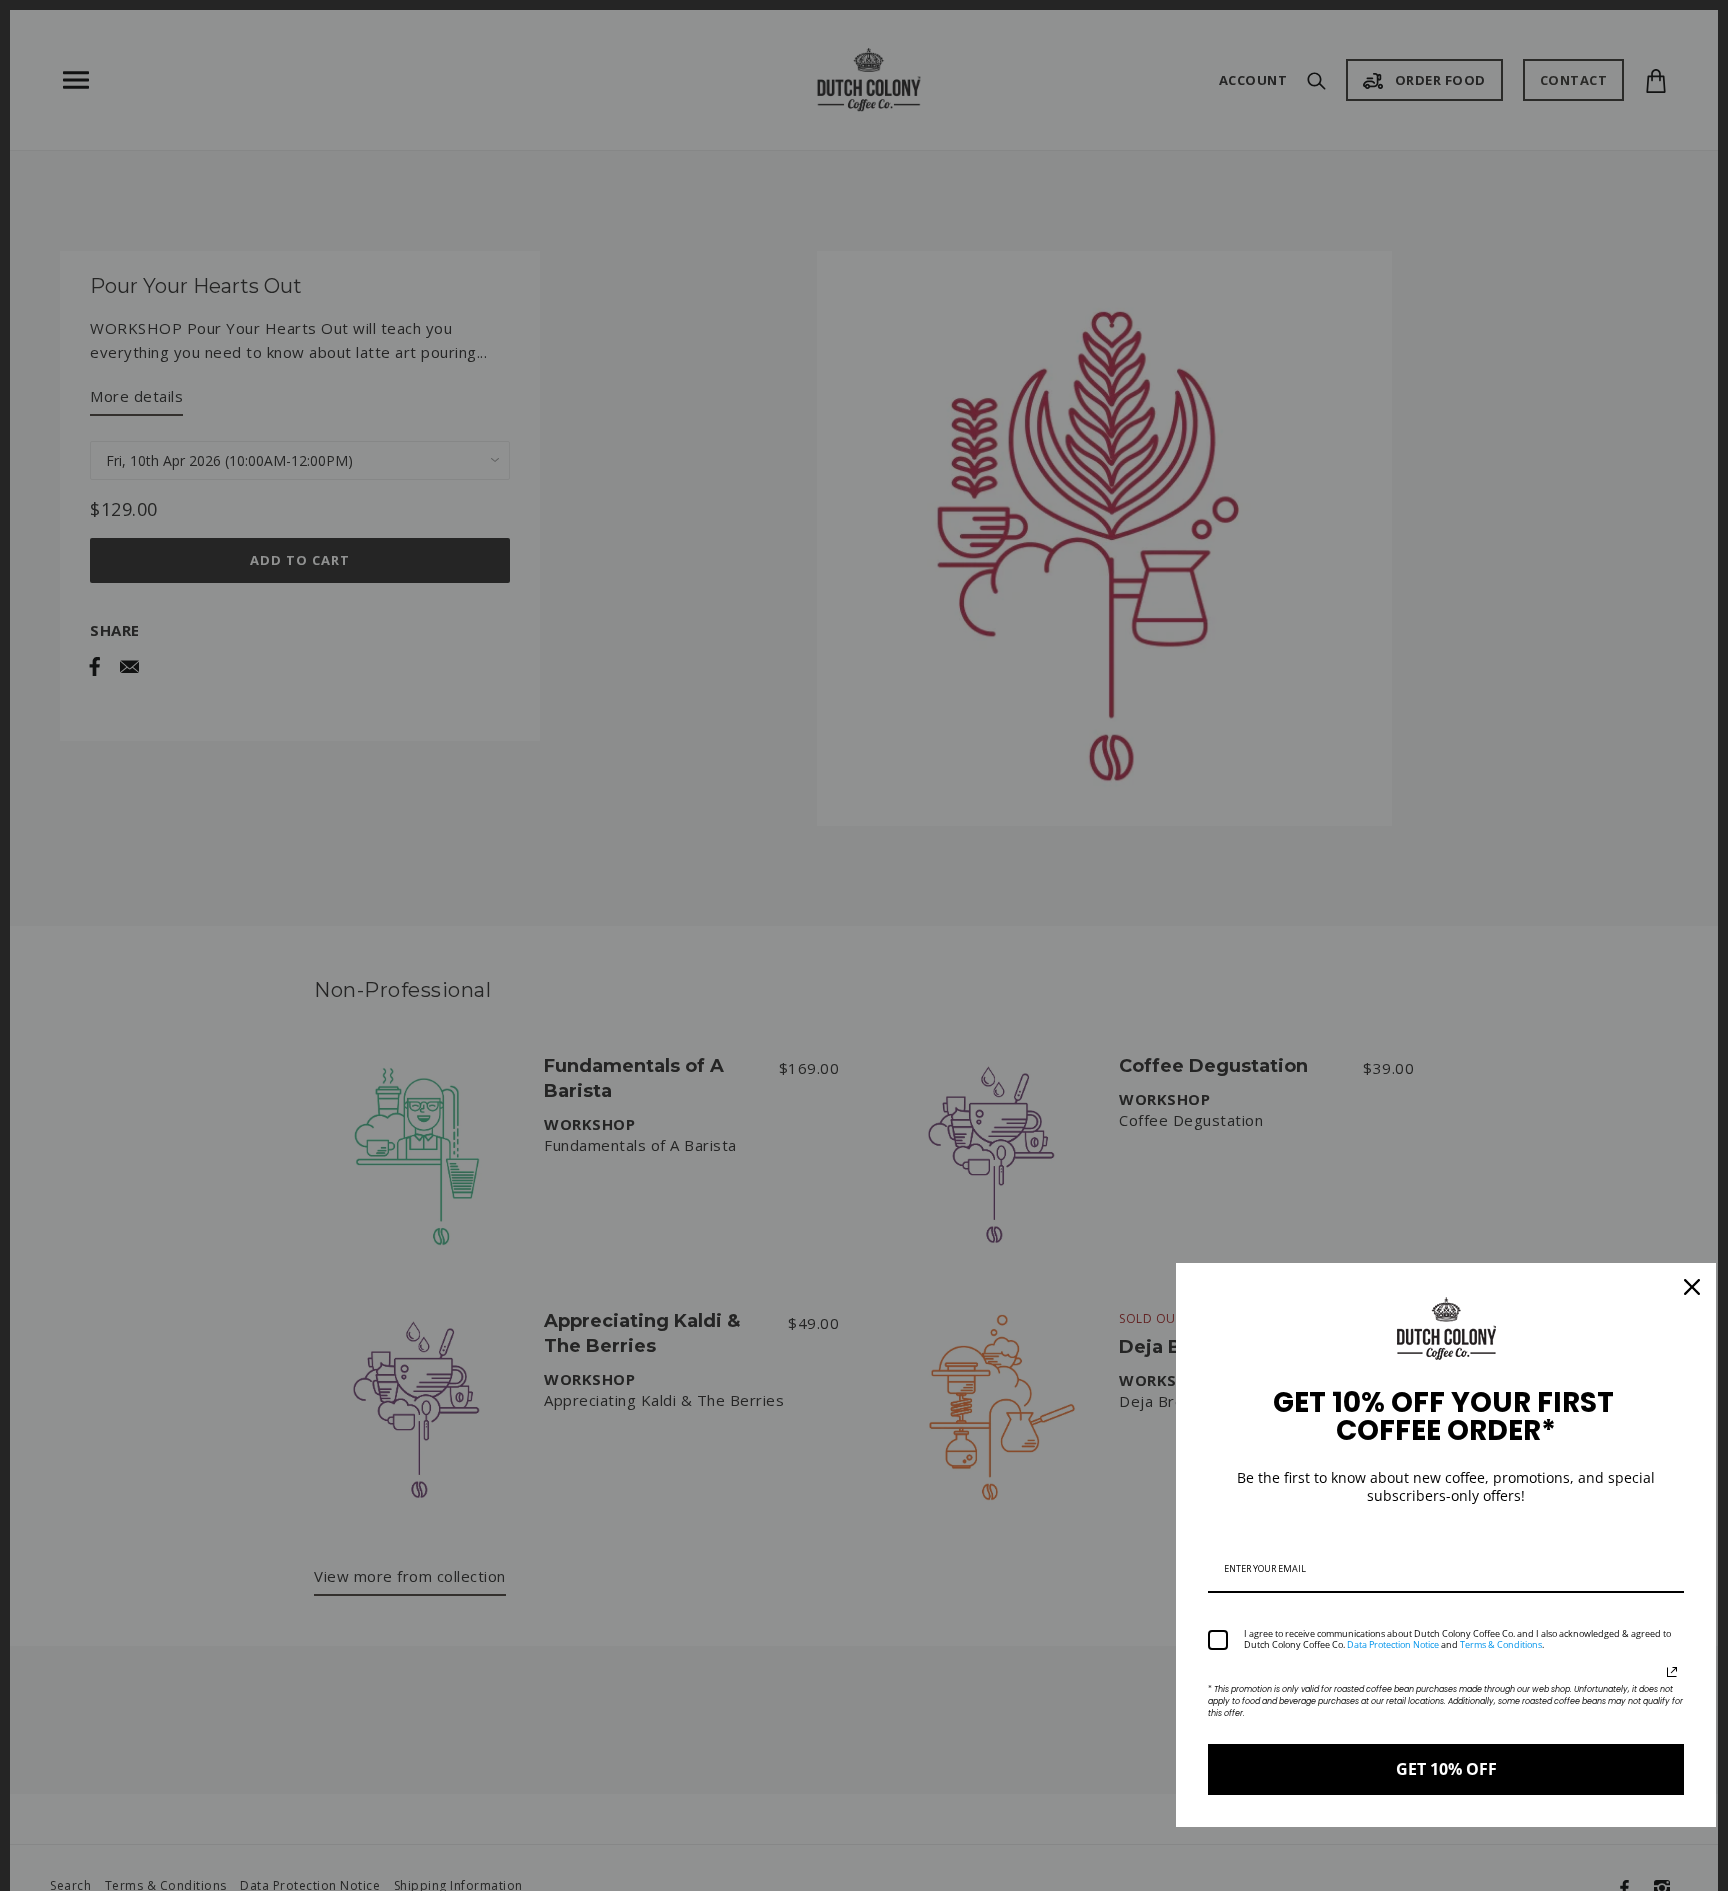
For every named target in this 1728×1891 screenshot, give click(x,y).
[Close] (1692, 1287)
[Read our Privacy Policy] (1672, 1672)
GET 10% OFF (1446, 1769)
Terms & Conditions (1501, 1644)
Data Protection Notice (1393, 1644)
